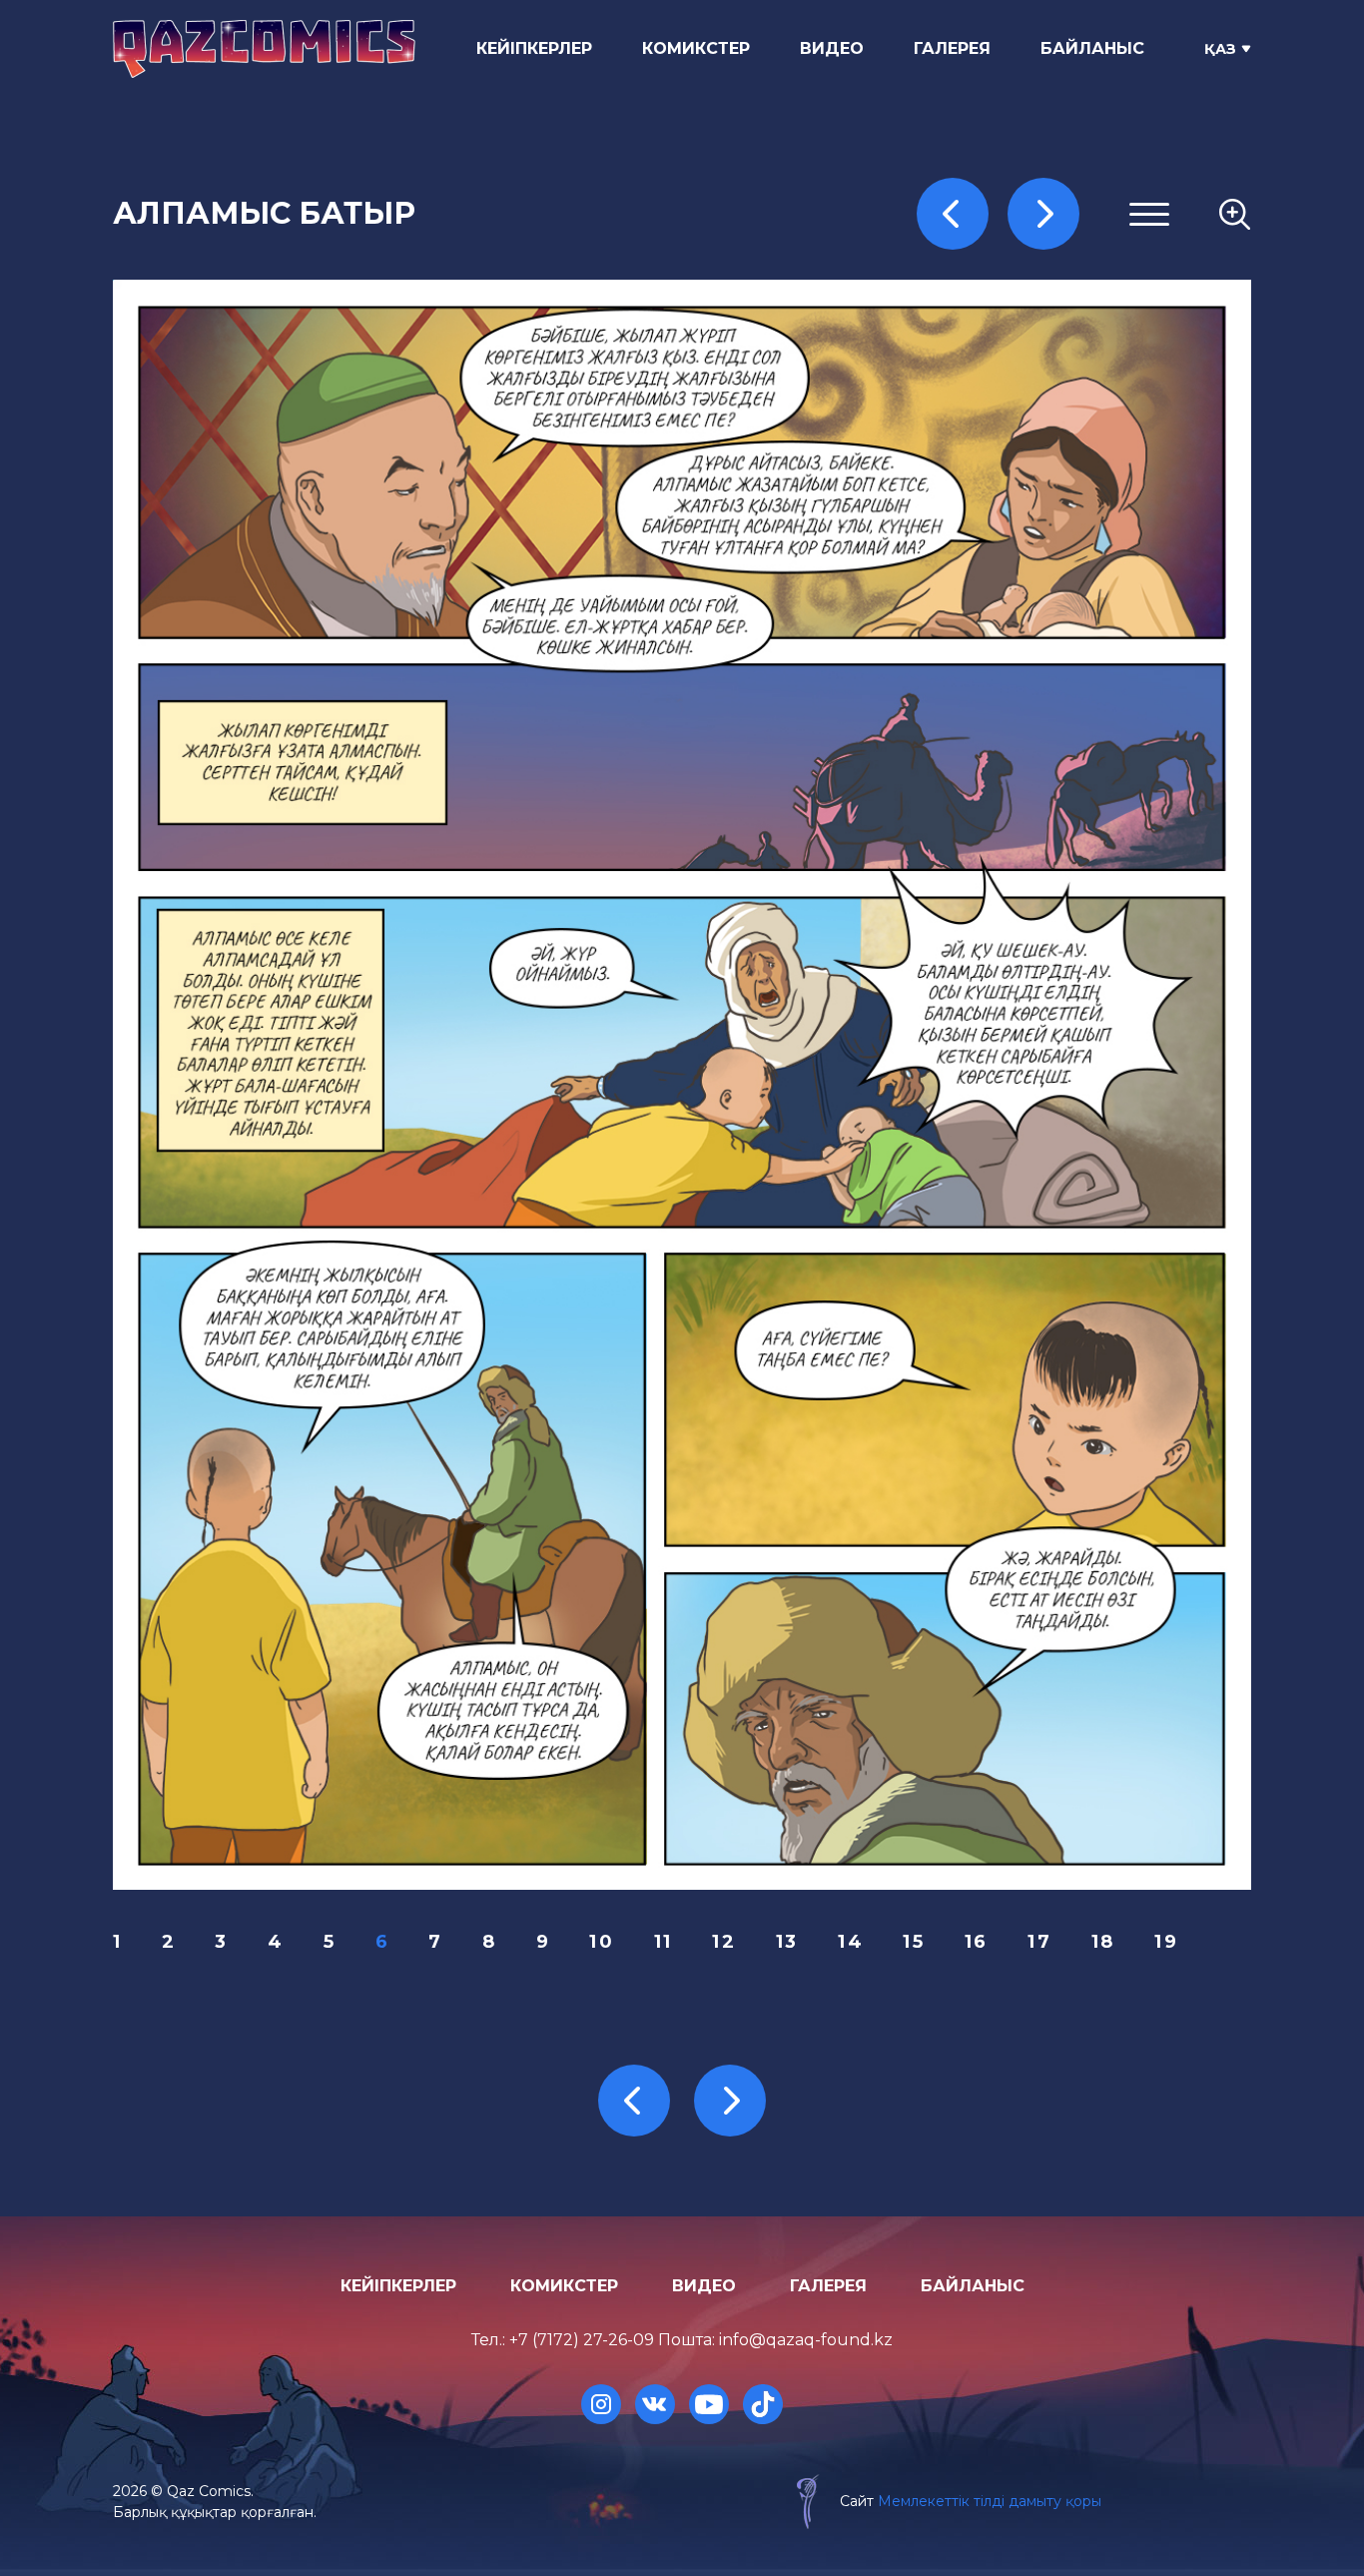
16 (977, 1942)
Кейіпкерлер (534, 48)
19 (1166, 1942)
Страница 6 (999, 412)
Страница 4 (999, 364)
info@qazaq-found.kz (806, 2340)
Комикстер (696, 48)
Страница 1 (997, 292)
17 (1039, 1942)
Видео (832, 48)
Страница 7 (999, 437)
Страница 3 (999, 340)
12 (724, 1942)
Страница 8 (999, 461)
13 (787, 1942)
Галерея (952, 48)
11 (664, 1942)
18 (1103, 1942)
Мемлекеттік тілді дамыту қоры (990, 2501)
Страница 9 (999, 485)
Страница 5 (998, 388)
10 (602, 1942)
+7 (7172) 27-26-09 (582, 2340)
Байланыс (1092, 48)
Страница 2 (999, 316)
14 (851, 1942)
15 (914, 1942)
